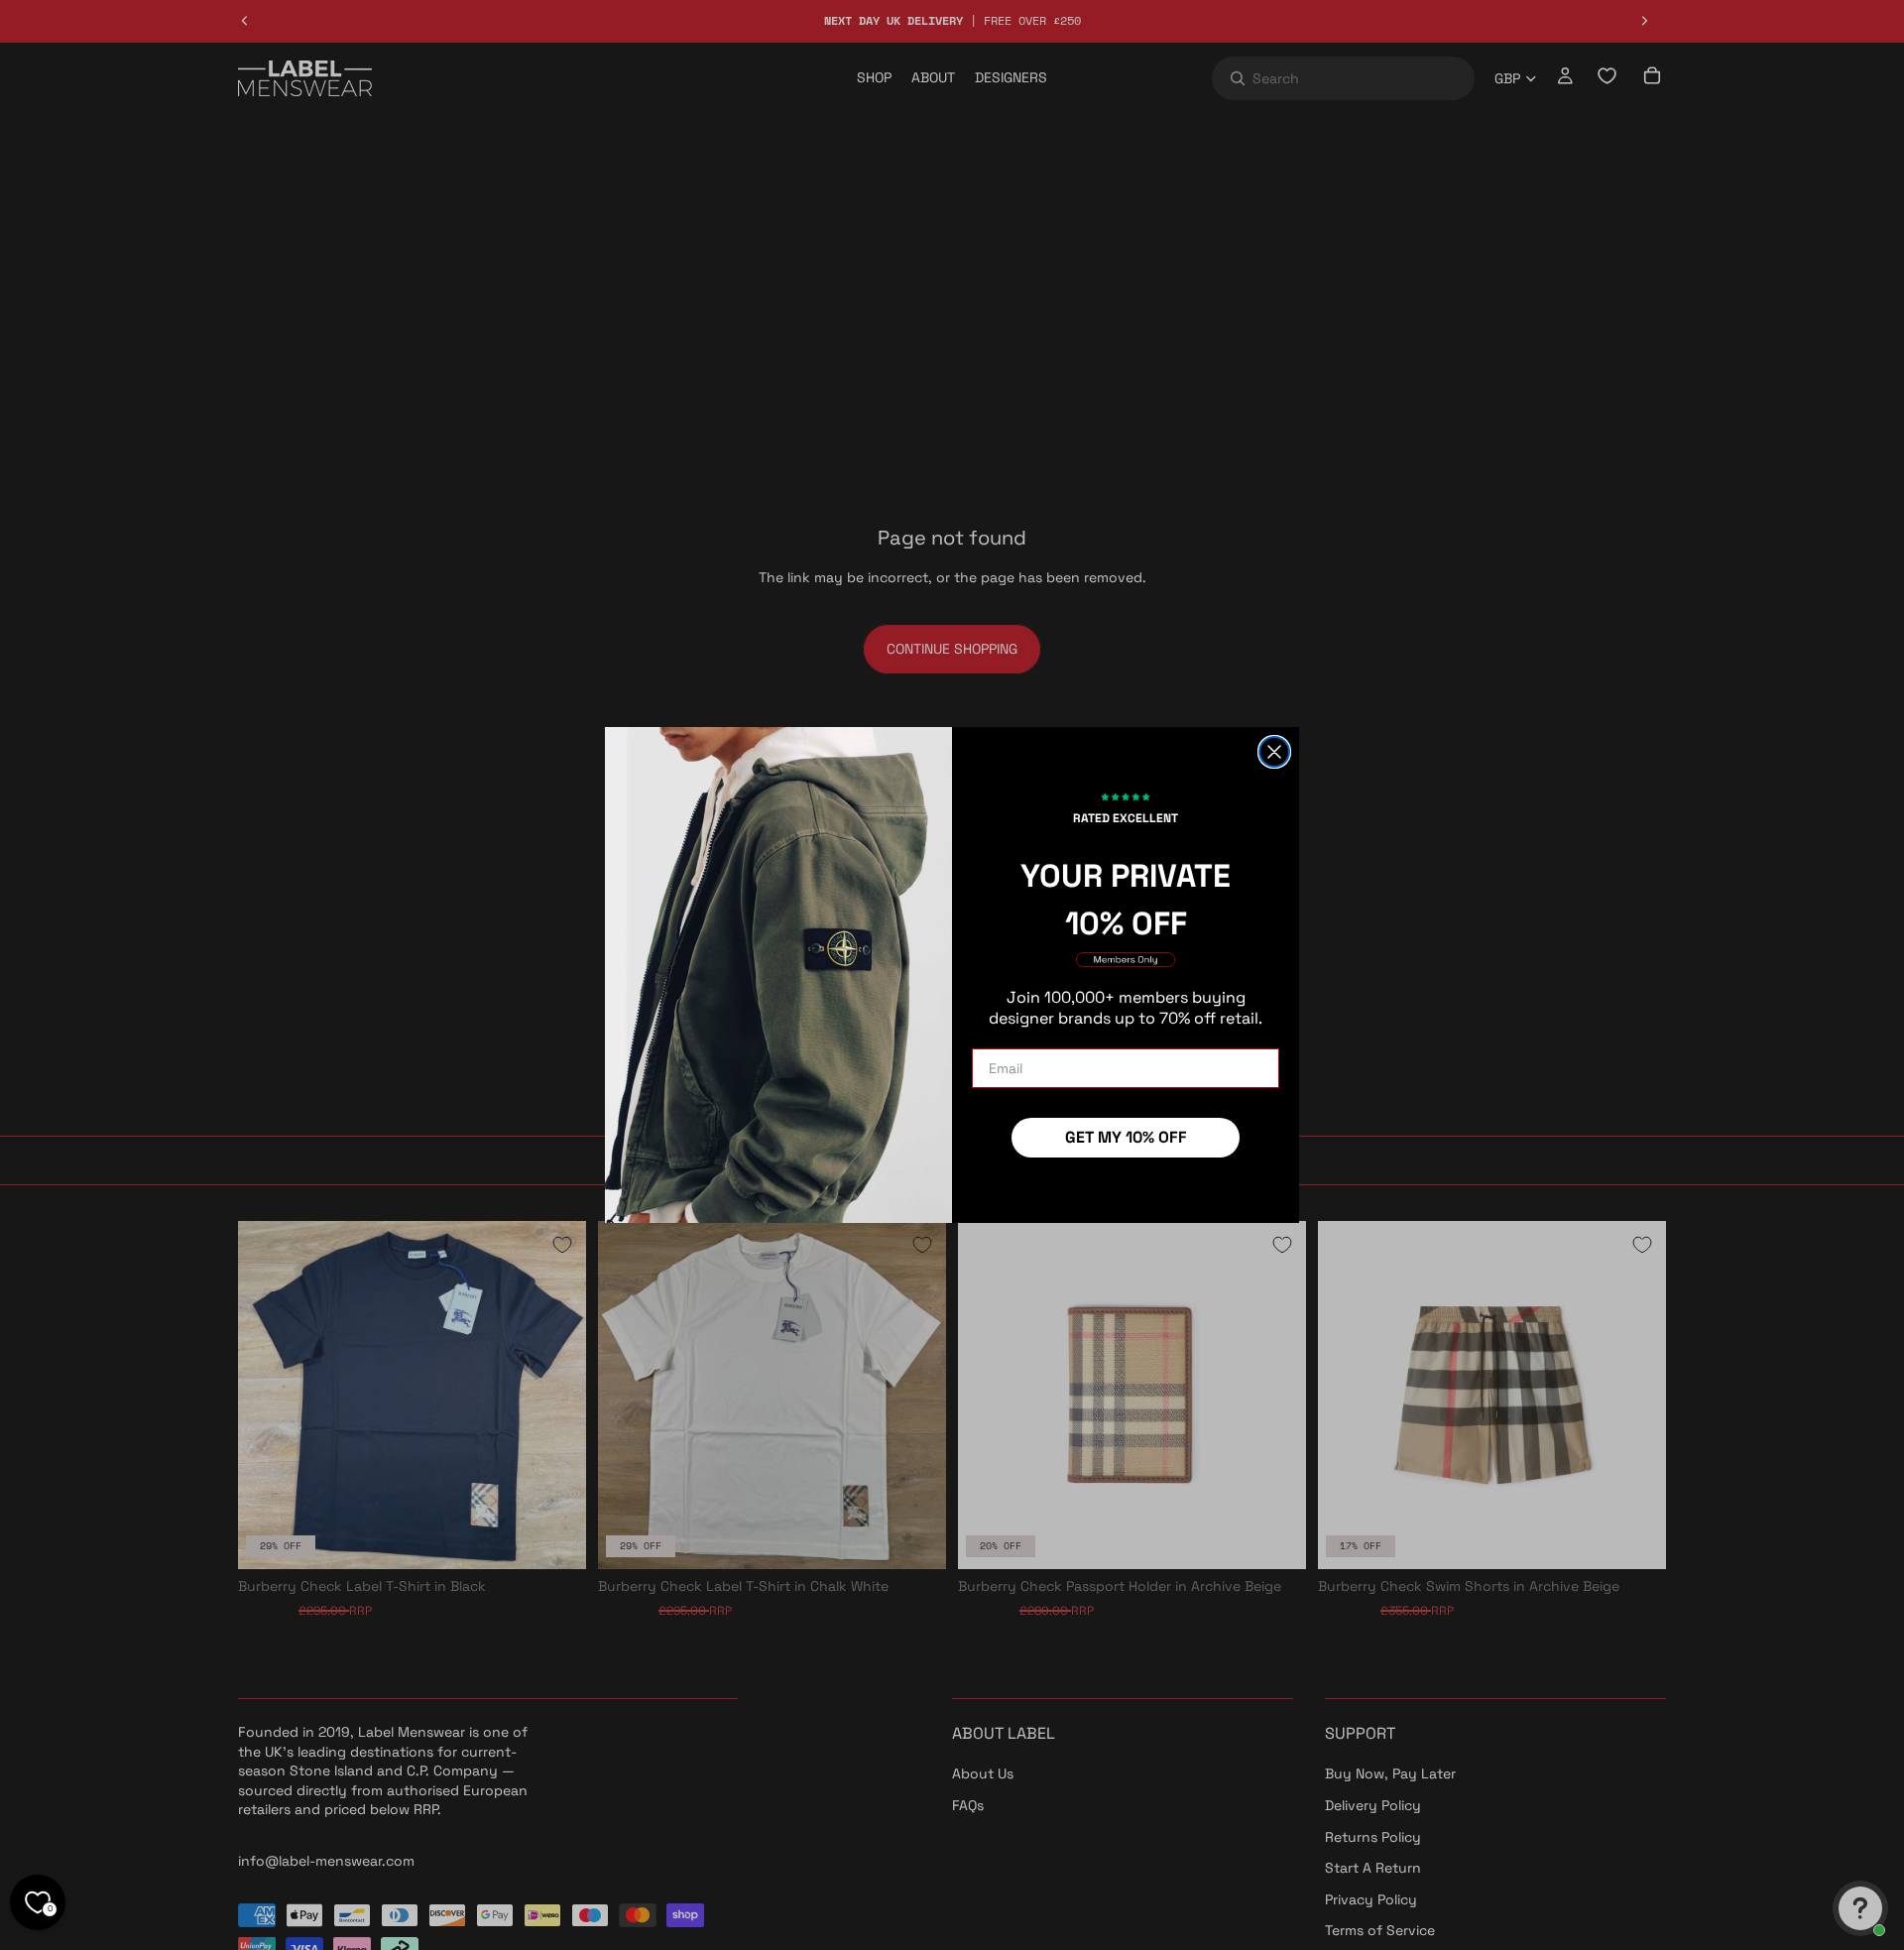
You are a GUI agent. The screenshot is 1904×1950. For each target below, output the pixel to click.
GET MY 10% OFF (1126, 1137)
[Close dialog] (1274, 752)
